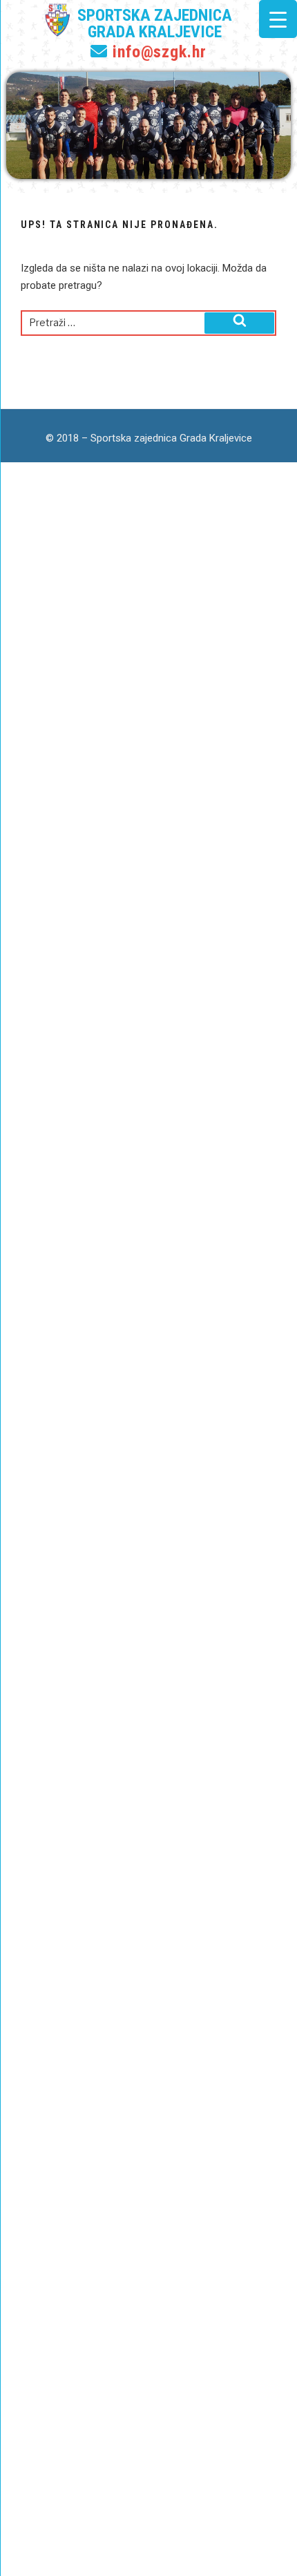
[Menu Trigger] (278, 19)
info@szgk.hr (157, 52)
